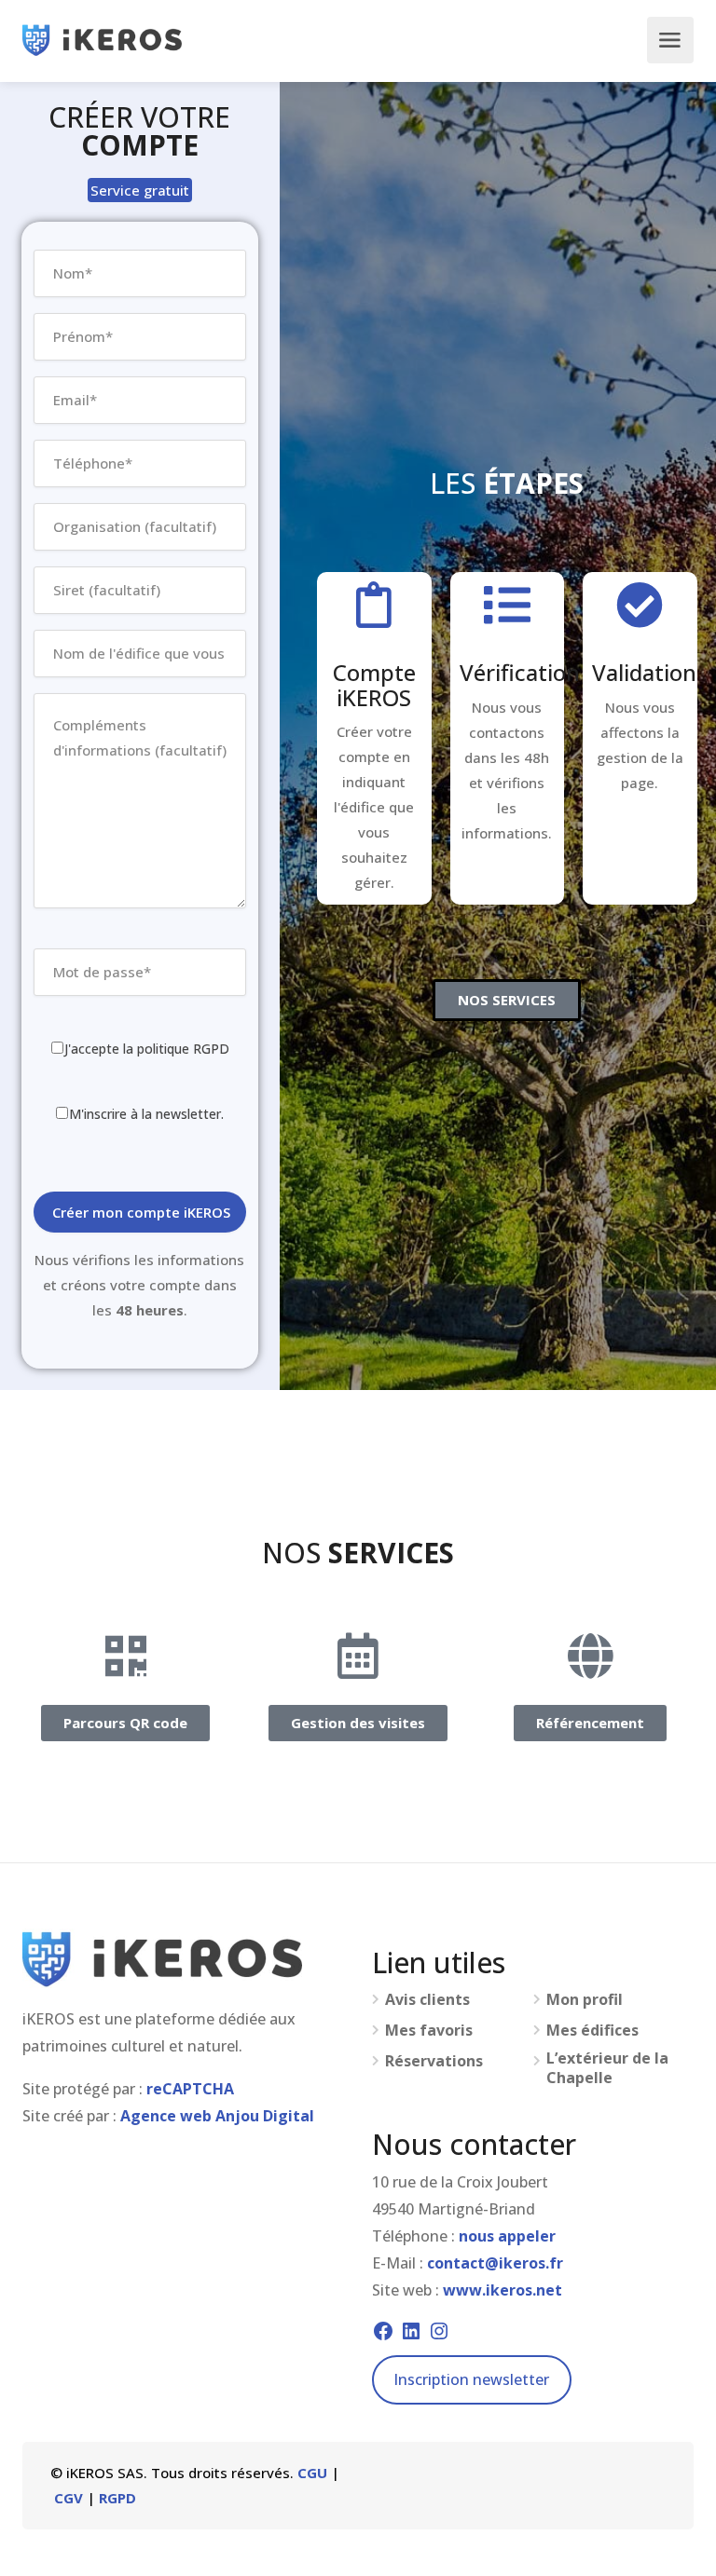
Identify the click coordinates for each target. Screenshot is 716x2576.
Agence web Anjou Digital (217, 2116)
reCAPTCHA (190, 2089)
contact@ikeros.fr (495, 2263)
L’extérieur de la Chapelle (607, 2068)
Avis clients (427, 2000)
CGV (69, 2498)
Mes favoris (429, 2031)
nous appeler (507, 2236)
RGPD (117, 2498)
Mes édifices (592, 2031)
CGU (312, 2473)
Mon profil (585, 2000)
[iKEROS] (102, 40)
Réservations (434, 2061)
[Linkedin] (411, 2331)
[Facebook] (383, 2331)
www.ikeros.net (503, 2290)
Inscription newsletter (471, 2379)
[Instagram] (439, 2331)
